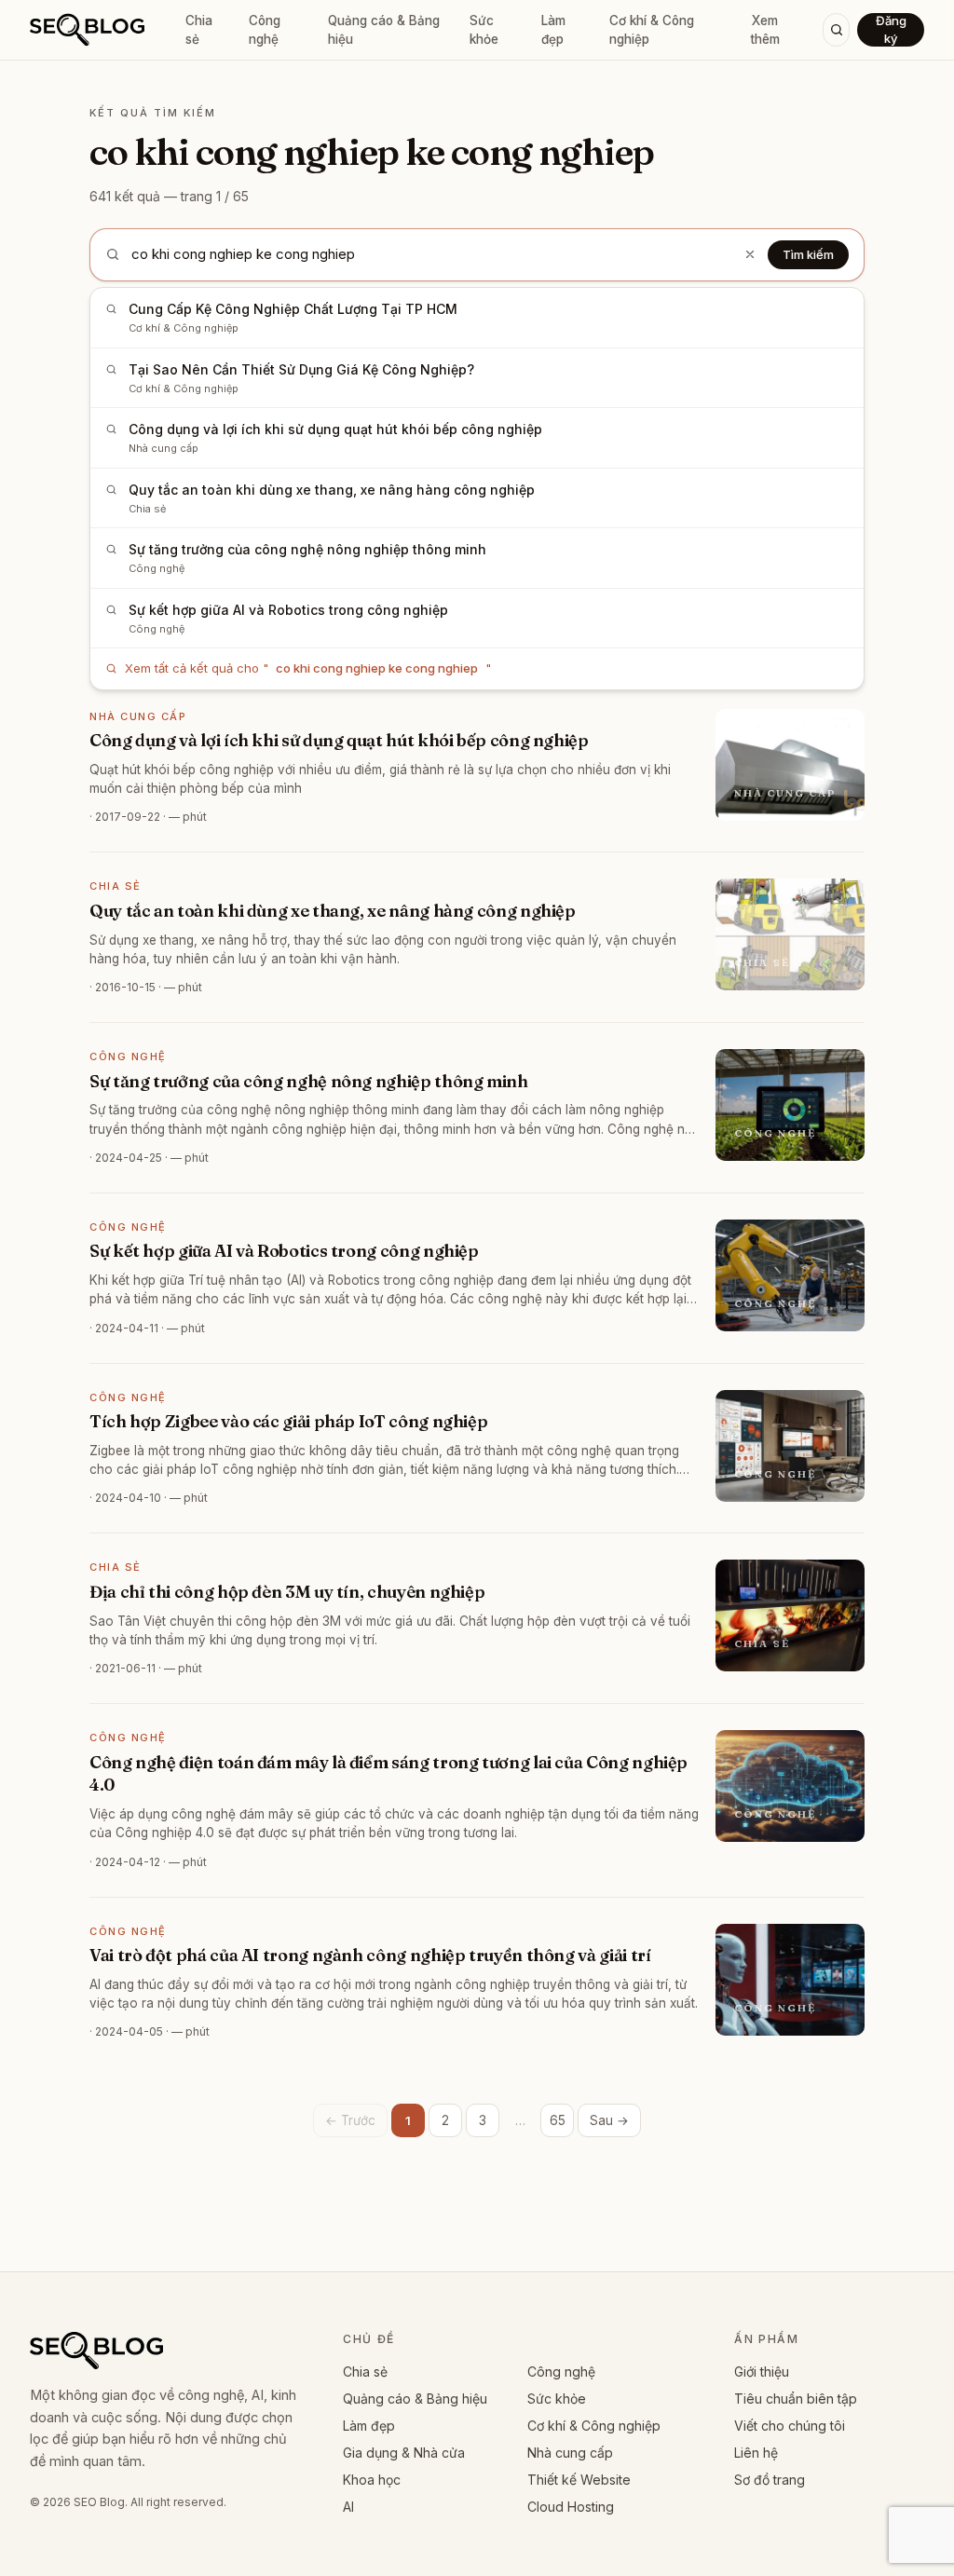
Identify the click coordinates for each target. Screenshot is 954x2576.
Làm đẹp (553, 30)
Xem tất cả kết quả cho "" (308, 668)
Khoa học (372, 2480)
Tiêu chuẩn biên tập (796, 2399)
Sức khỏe (484, 30)
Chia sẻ (199, 30)
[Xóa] (750, 254)
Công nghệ (265, 30)
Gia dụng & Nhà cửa (404, 2453)
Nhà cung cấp (570, 2453)
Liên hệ (756, 2453)
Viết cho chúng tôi (790, 2426)
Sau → (609, 2120)
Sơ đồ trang (770, 2480)
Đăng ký (891, 29)
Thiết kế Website (579, 2480)
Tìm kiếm (808, 254)
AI (348, 2507)
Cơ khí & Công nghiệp (652, 30)
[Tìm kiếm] (836, 30)
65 (558, 2120)
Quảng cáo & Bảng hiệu (384, 30)
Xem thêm (765, 30)
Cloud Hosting (571, 2507)
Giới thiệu (762, 2372)
